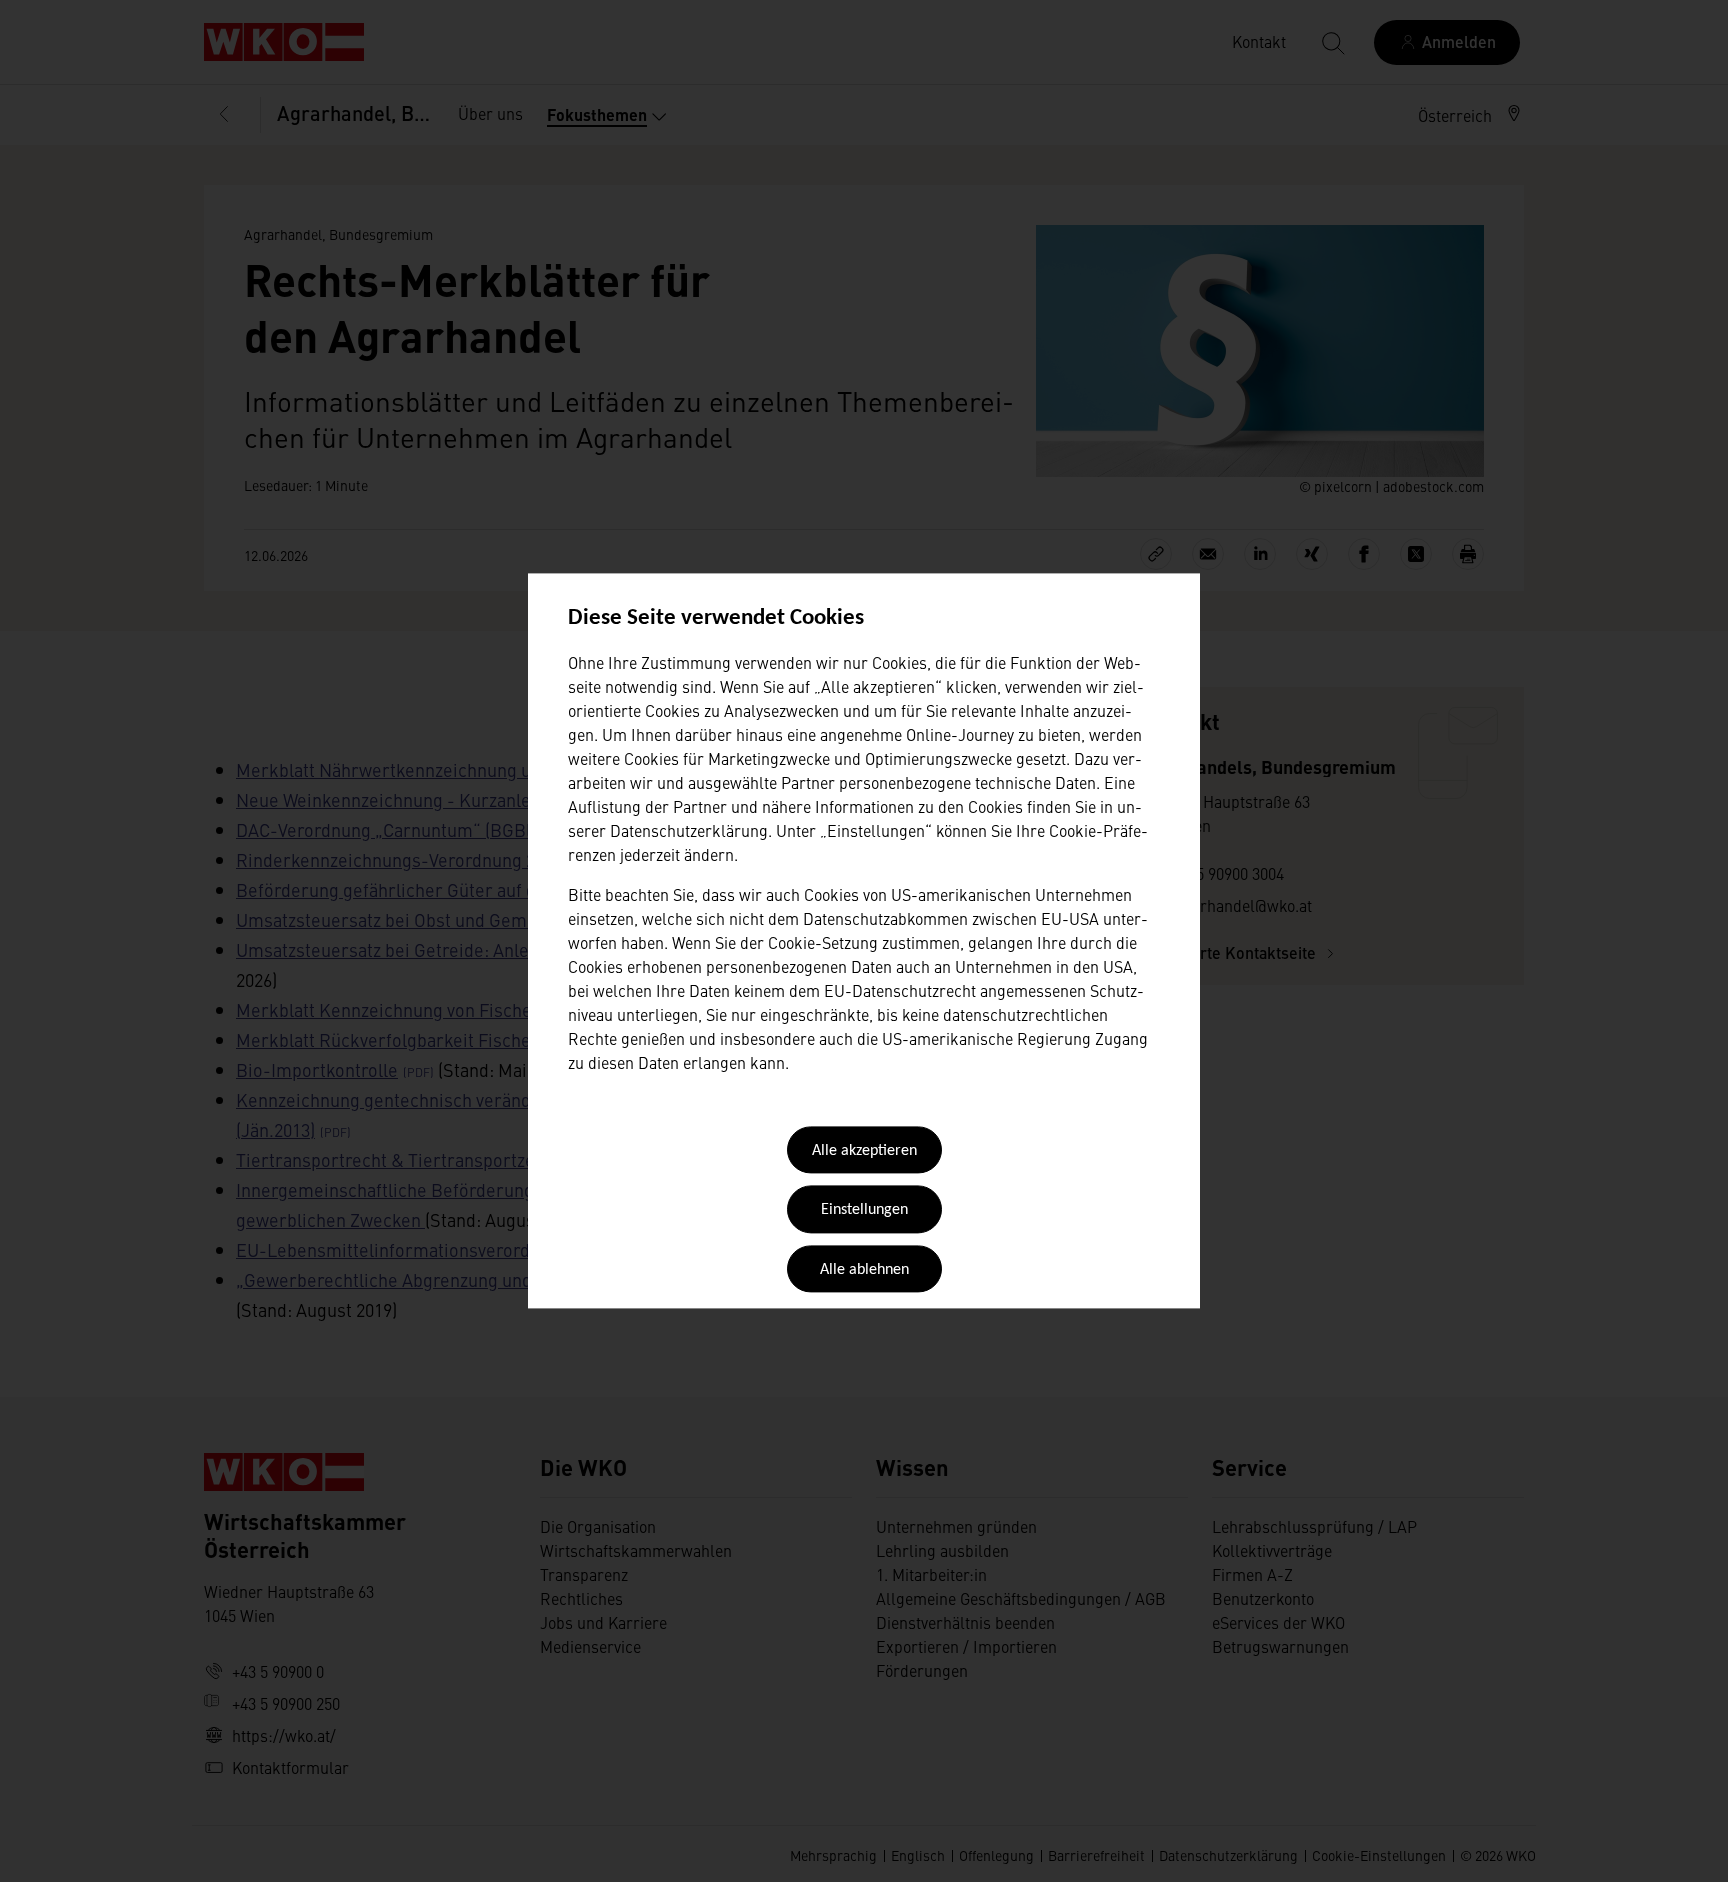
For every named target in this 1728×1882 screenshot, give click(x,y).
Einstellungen (864, 1211)
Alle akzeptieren (864, 1151)
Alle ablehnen (864, 1270)
